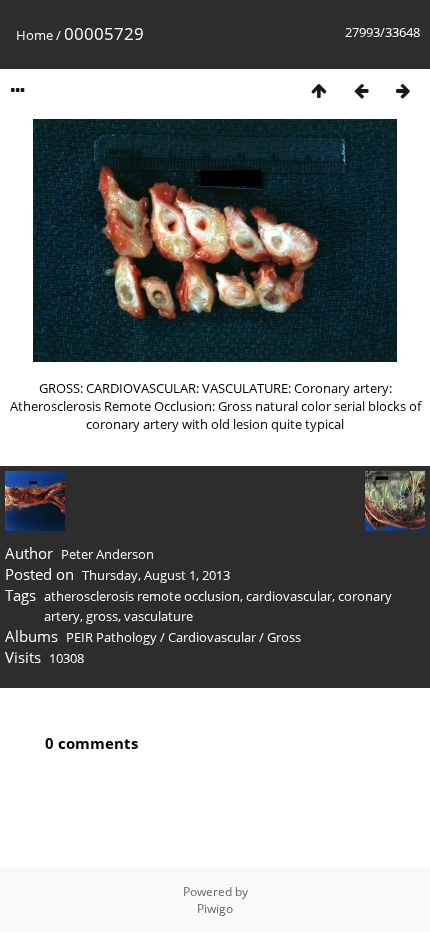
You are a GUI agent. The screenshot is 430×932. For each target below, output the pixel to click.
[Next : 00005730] (403, 90)
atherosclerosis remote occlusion (142, 596)
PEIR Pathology (111, 637)
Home (34, 35)
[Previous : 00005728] (361, 90)
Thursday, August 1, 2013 (156, 575)
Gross (284, 637)
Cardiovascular (212, 637)
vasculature (158, 616)
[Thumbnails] (319, 90)
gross (102, 616)
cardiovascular (289, 596)
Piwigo (215, 908)
